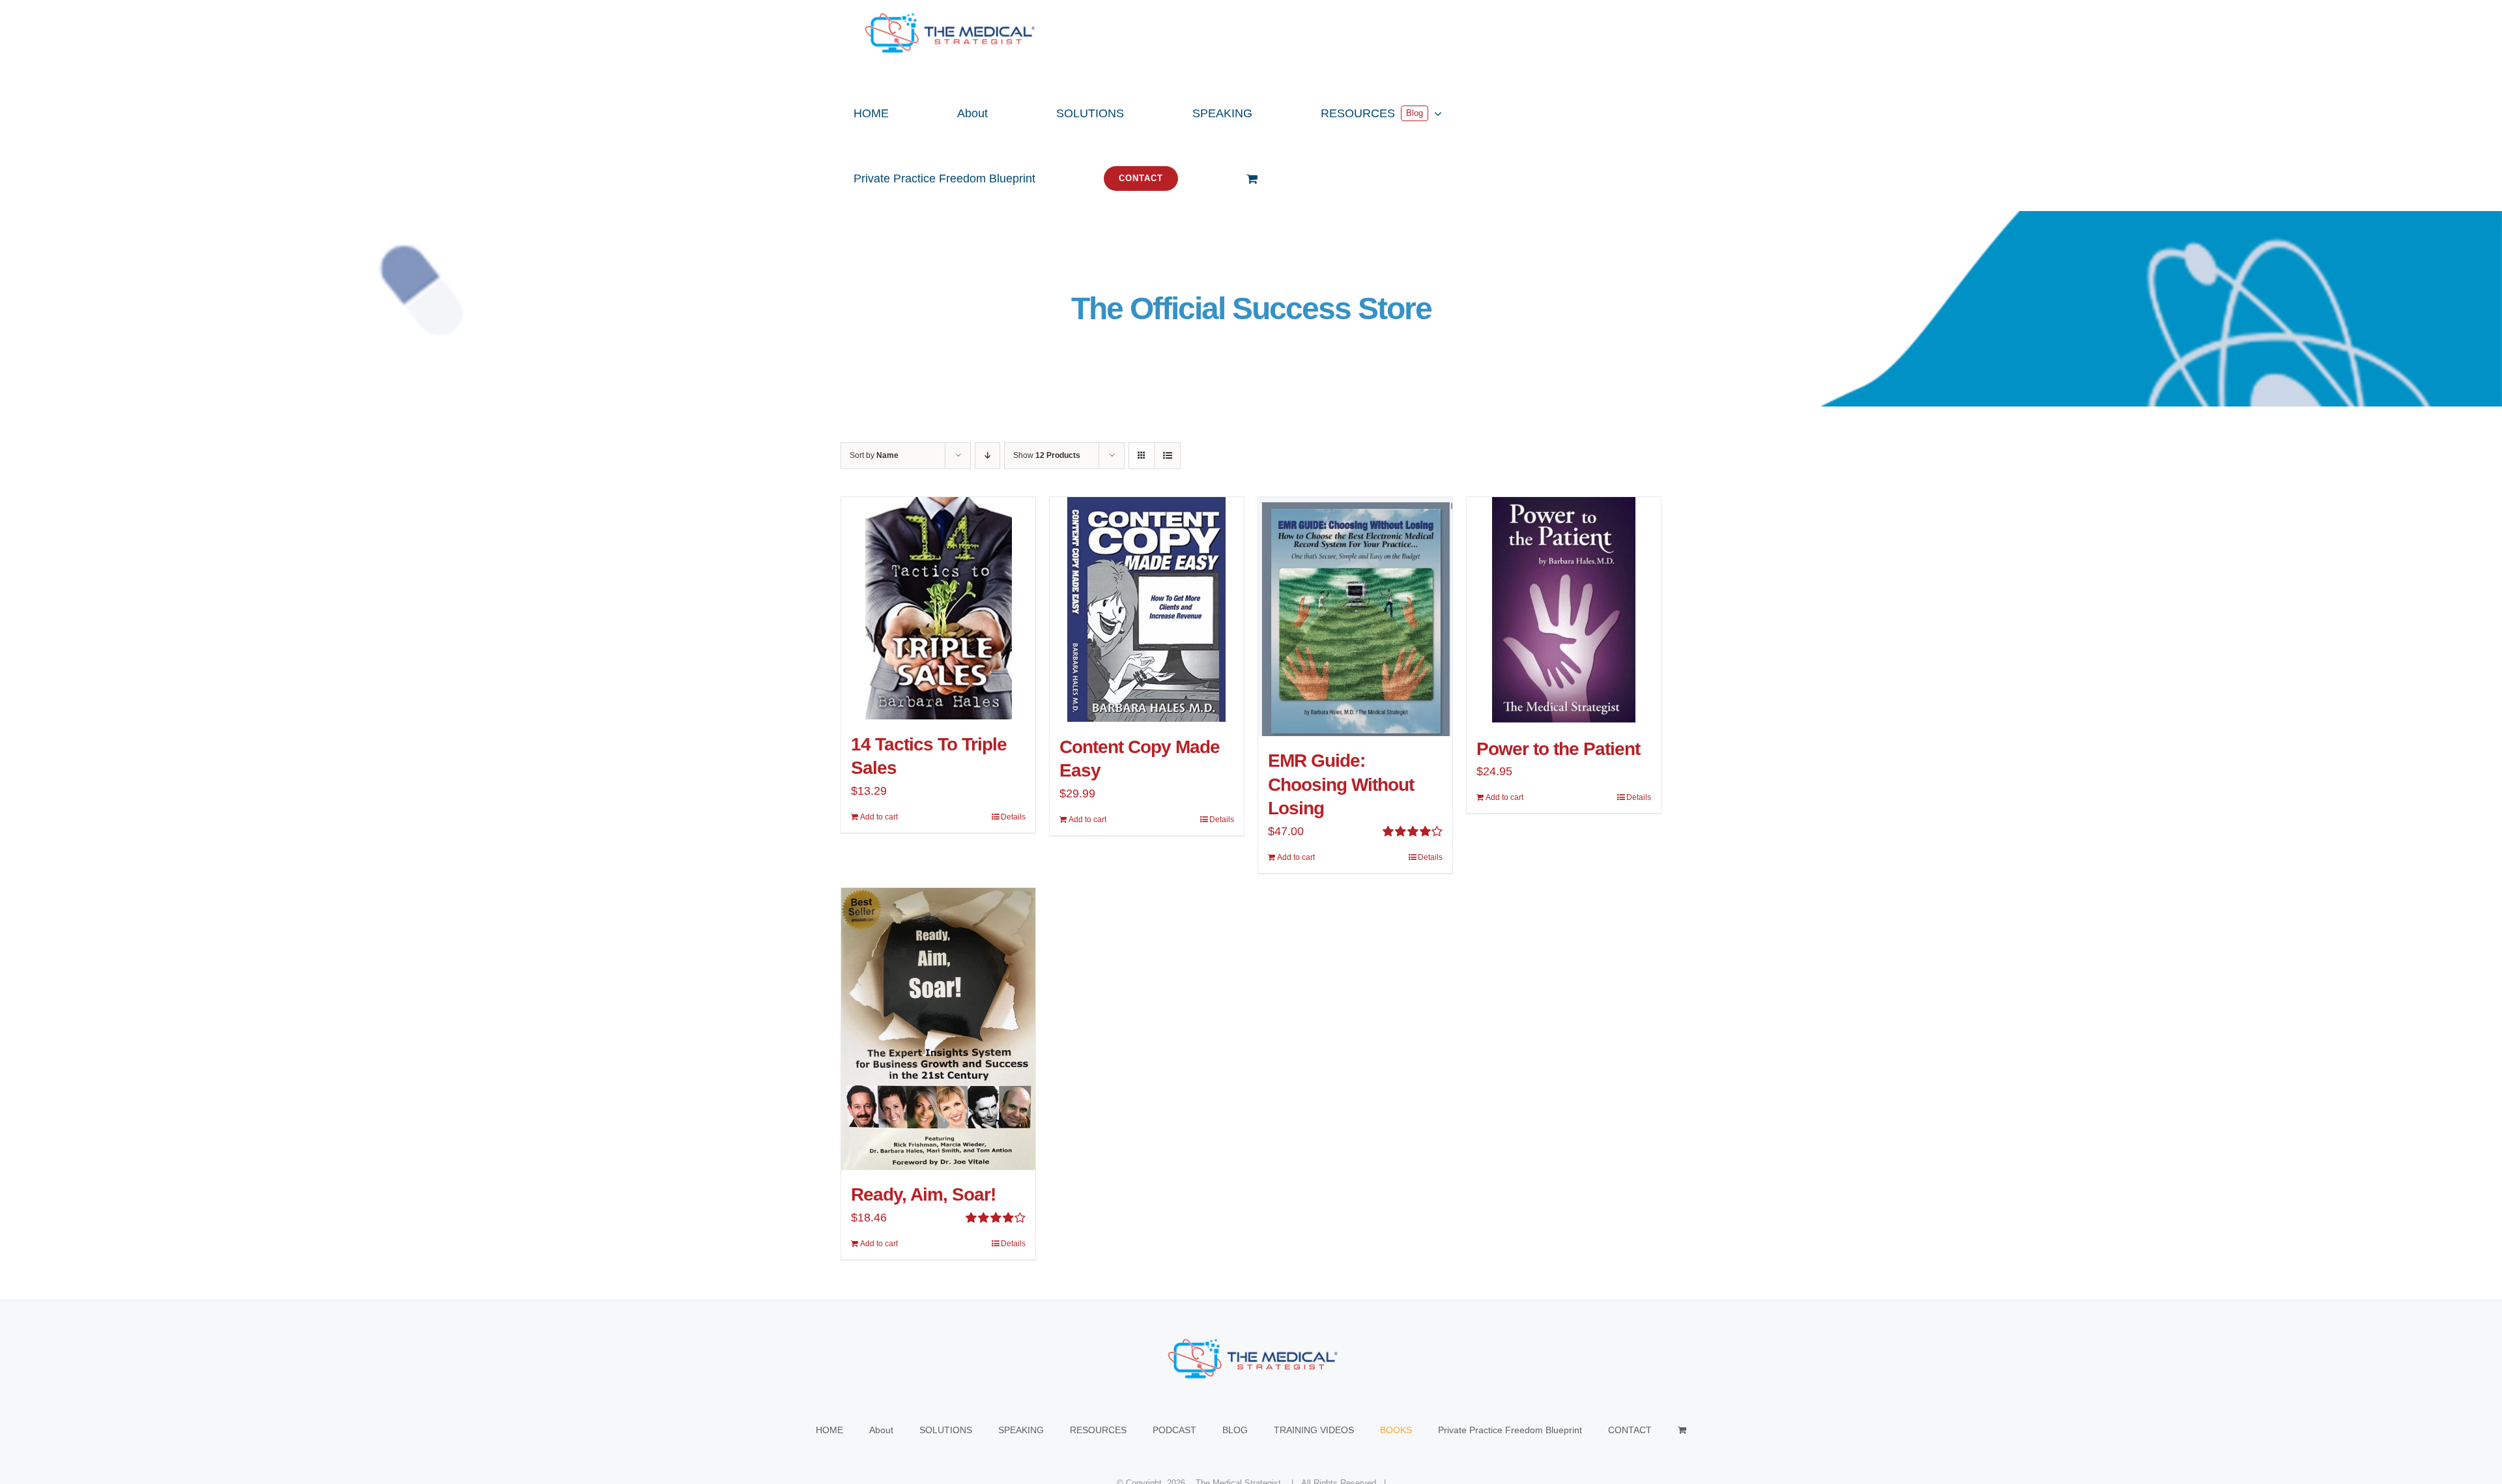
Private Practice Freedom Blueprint (1510, 1430)
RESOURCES (1098, 1430)
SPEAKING (1021, 1430)
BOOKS (1396, 1430)
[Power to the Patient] (1564, 611)
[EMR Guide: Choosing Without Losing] (1355, 617)
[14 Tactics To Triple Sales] (938, 608)
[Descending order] (987, 456)
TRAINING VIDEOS (1314, 1430)
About (881, 1430)
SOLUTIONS (946, 1430)
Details (1013, 817)
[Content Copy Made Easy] (1147, 610)
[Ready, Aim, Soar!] (938, 1029)
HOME (829, 1430)
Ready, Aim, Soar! (923, 1194)
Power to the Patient (1558, 749)
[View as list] (1167, 456)
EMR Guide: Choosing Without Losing (1341, 784)
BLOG (1235, 1430)
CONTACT (1630, 1430)
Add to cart (879, 817)
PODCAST (1174, 1430)
